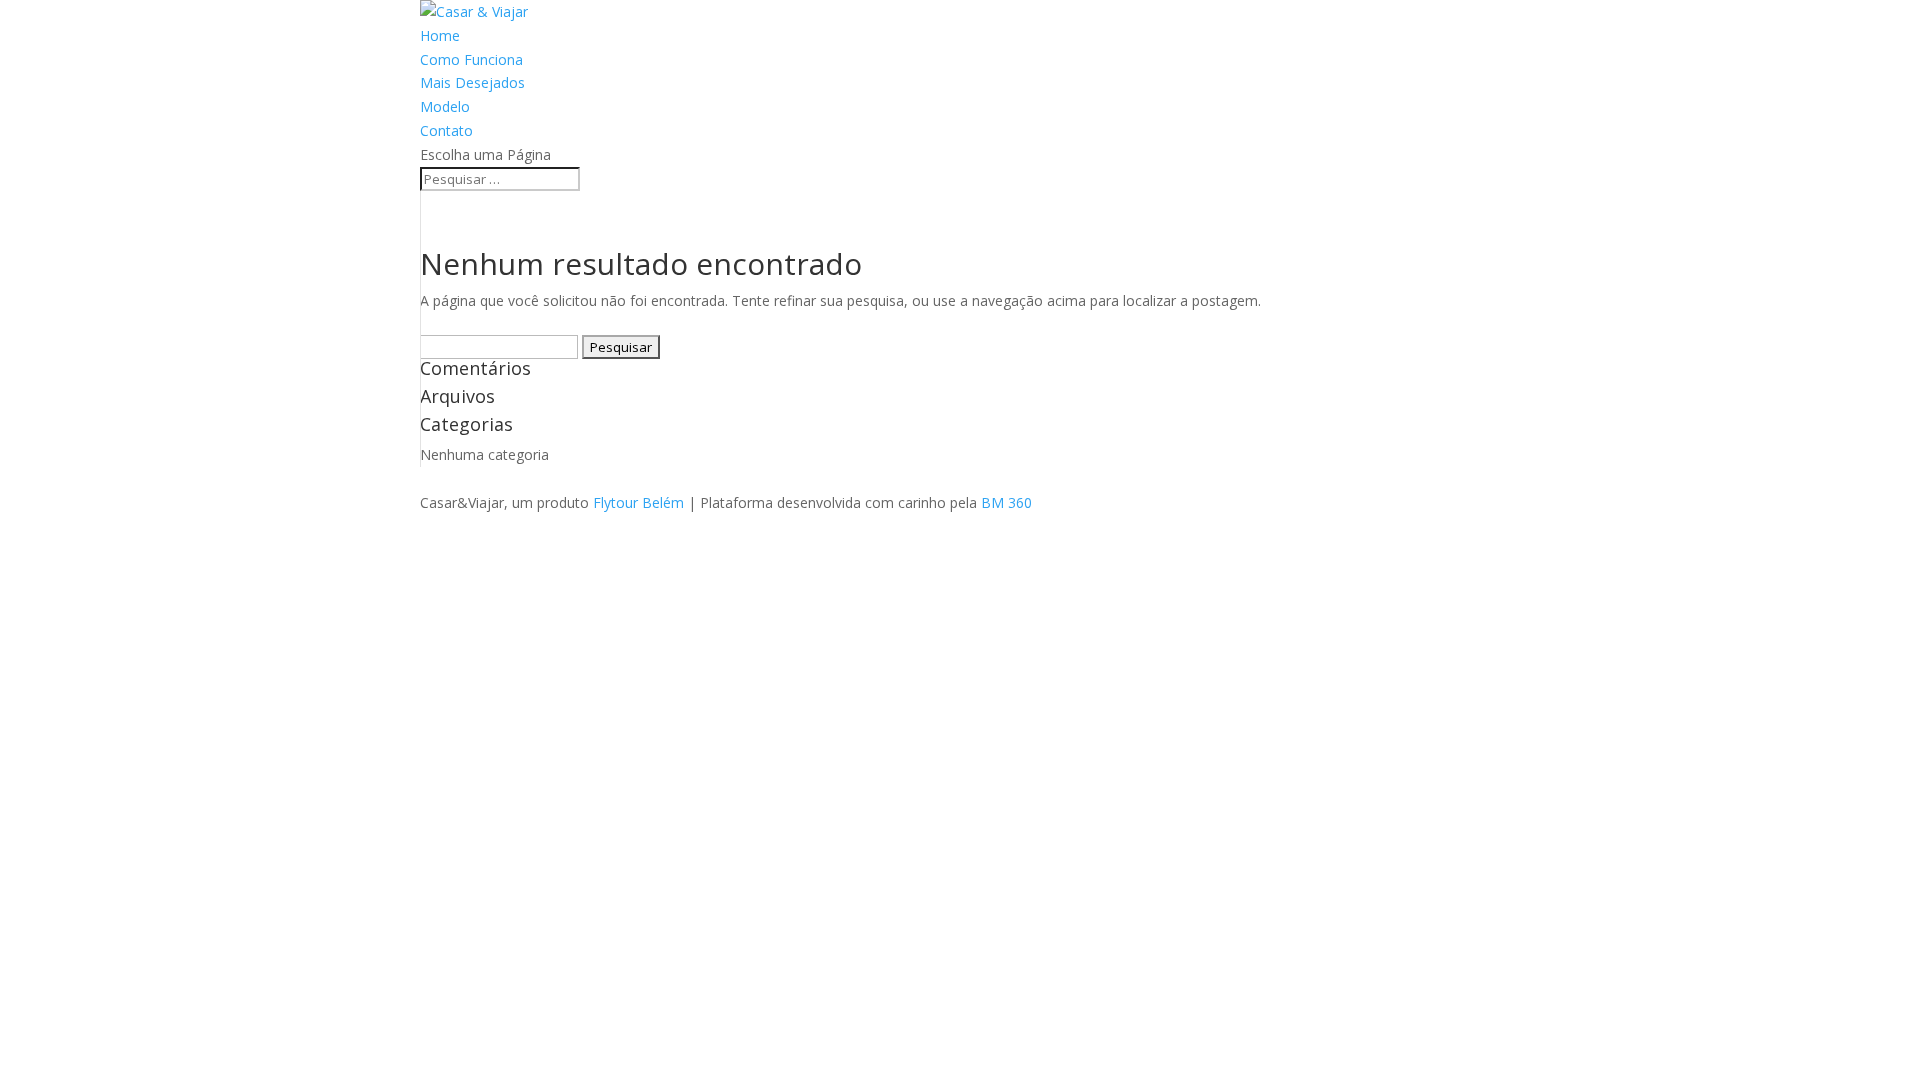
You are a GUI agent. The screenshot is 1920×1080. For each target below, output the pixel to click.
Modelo (445, 106)
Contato (446, 130)
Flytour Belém (638, 502)
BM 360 (1006, 502)
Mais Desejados (472, 82)
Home (440, 35)
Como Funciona (471, 59)
